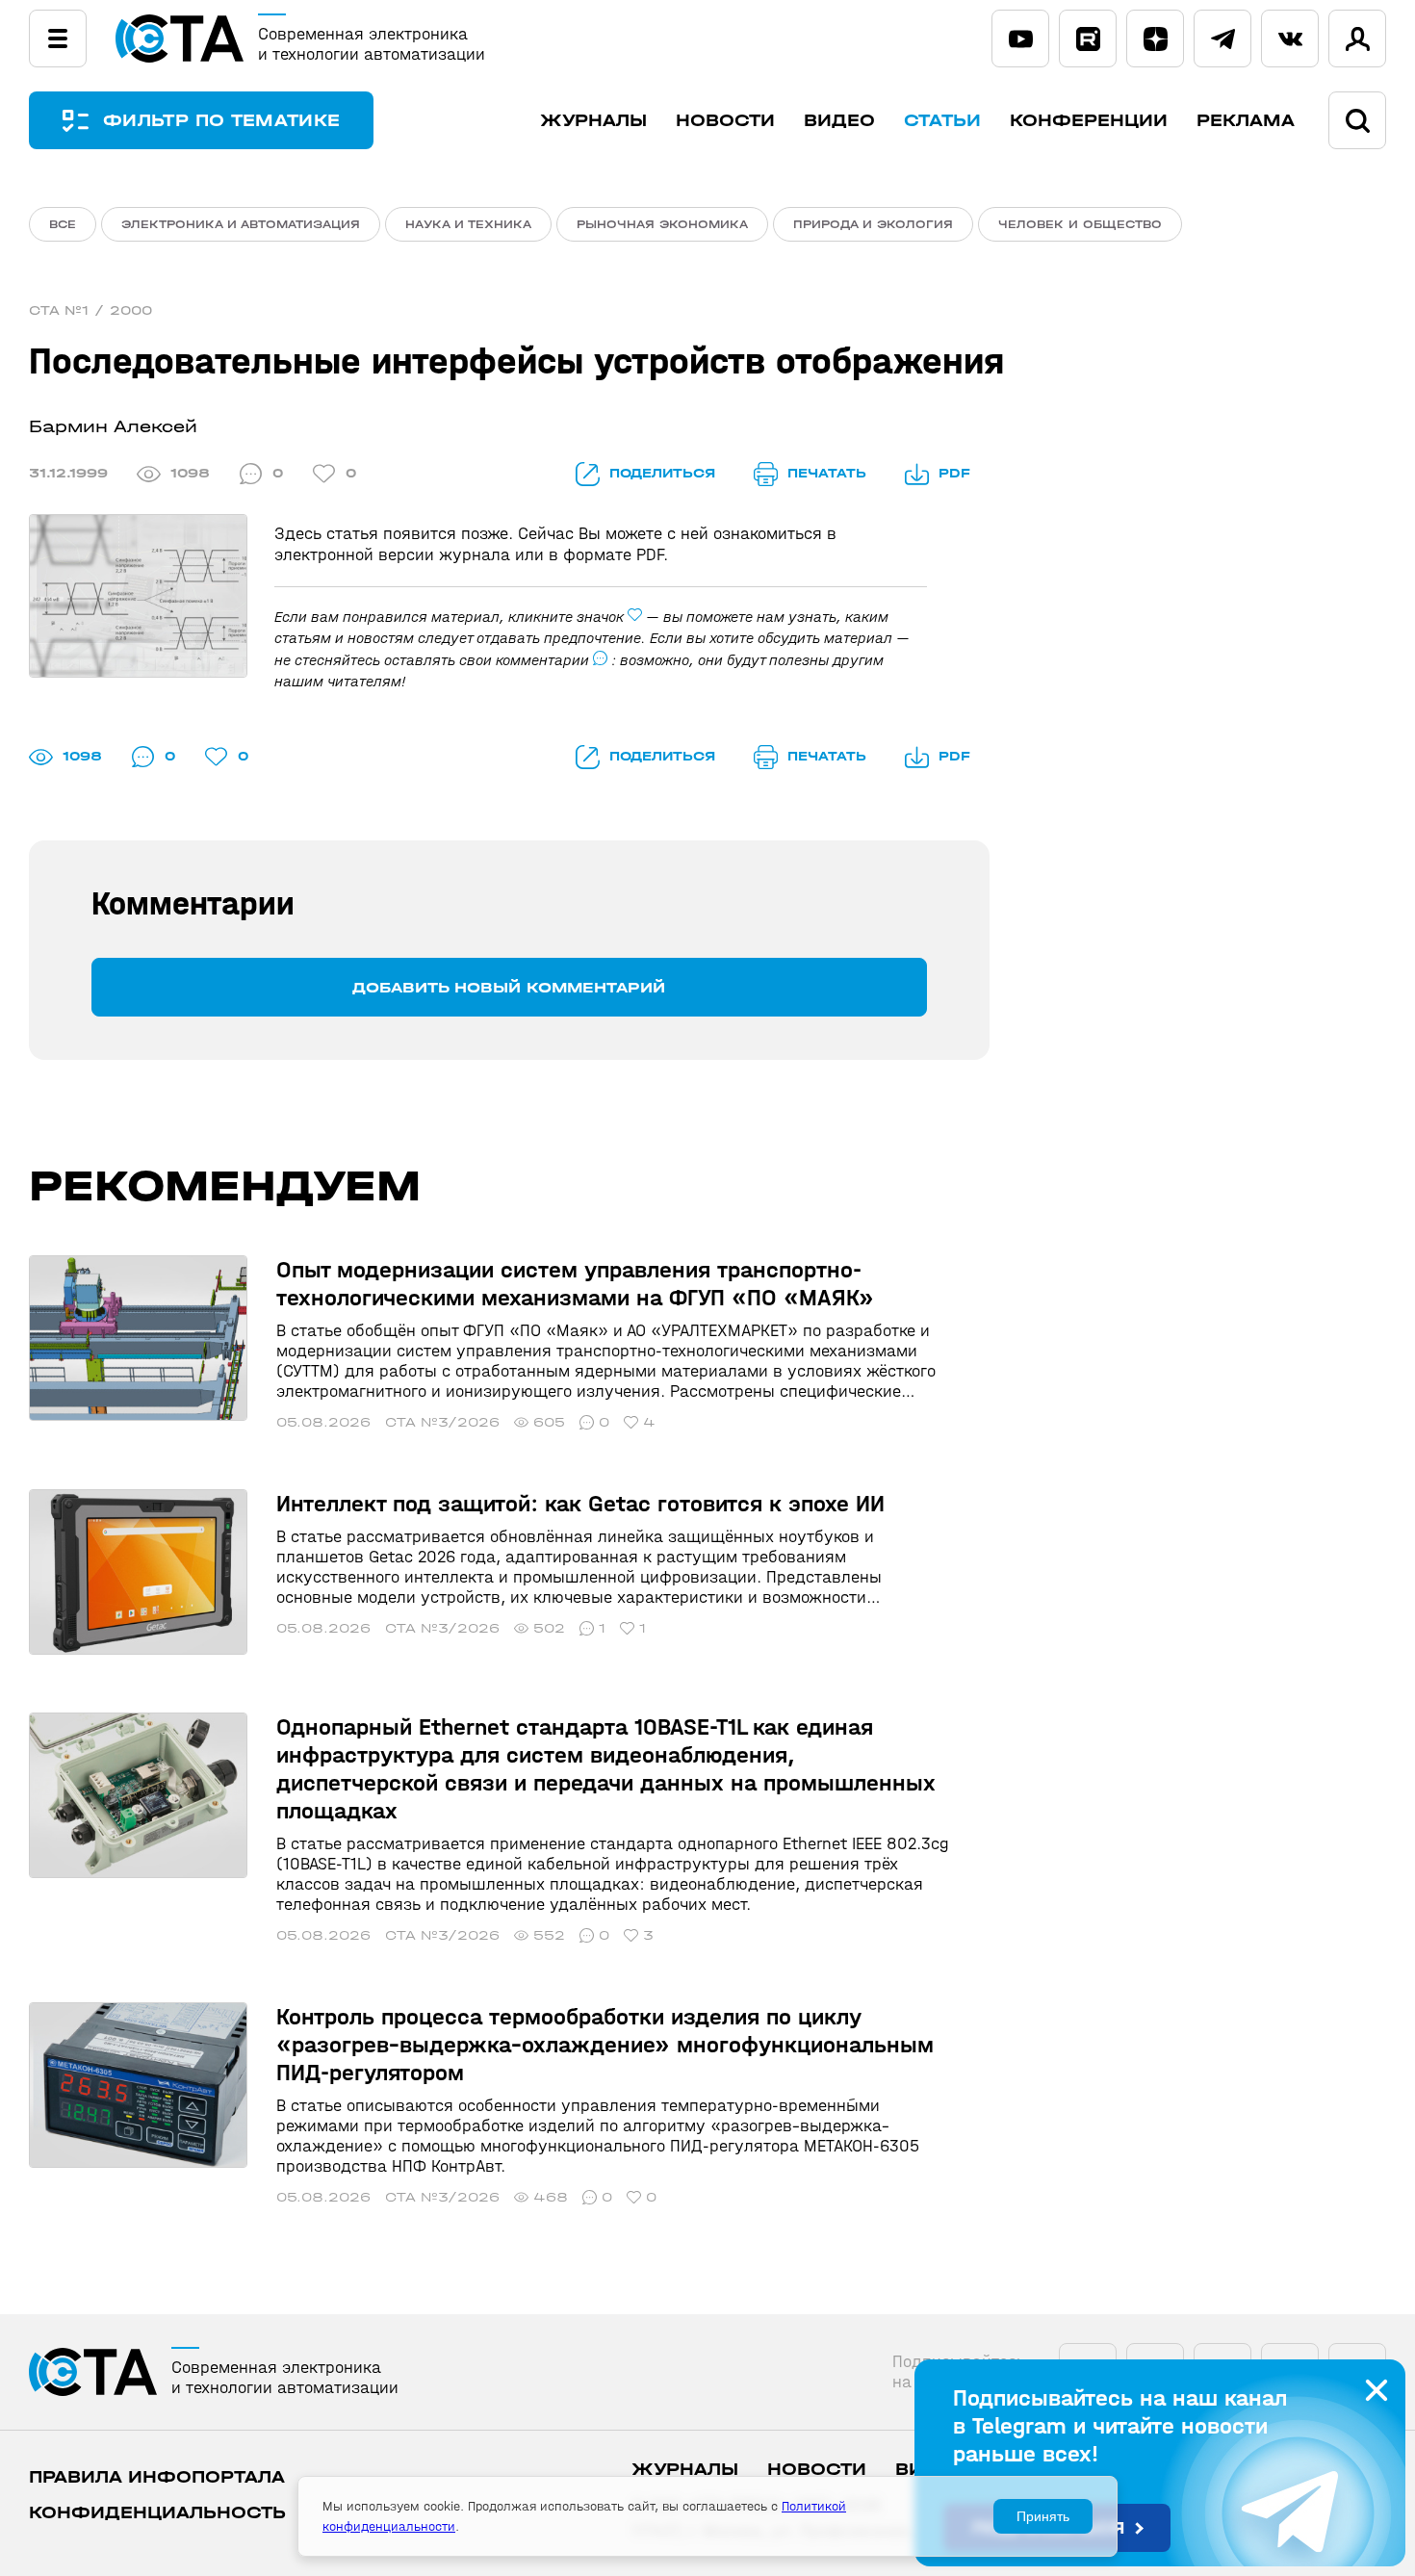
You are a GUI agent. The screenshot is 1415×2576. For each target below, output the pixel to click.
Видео (839, 121)
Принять (1043, 2516)
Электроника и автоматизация (241, 224)
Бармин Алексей (113, 427)
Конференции (1089, 121)
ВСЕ (63, 224)
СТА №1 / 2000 (90, 310)
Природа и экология (873, 224)
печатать (827, 473)
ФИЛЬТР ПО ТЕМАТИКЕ (221, 121)
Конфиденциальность (157, 2513)
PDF (954, 473)
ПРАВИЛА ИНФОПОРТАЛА (157, 2477)
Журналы (593, 121)
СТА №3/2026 (442, 1422)
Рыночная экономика (662, 224)
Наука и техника (468, 224)
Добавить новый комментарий (509, 987)
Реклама (1246, 121)
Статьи (942, 121)
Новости (725, 121)
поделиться (662, 473)
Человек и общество (1080, 224)
